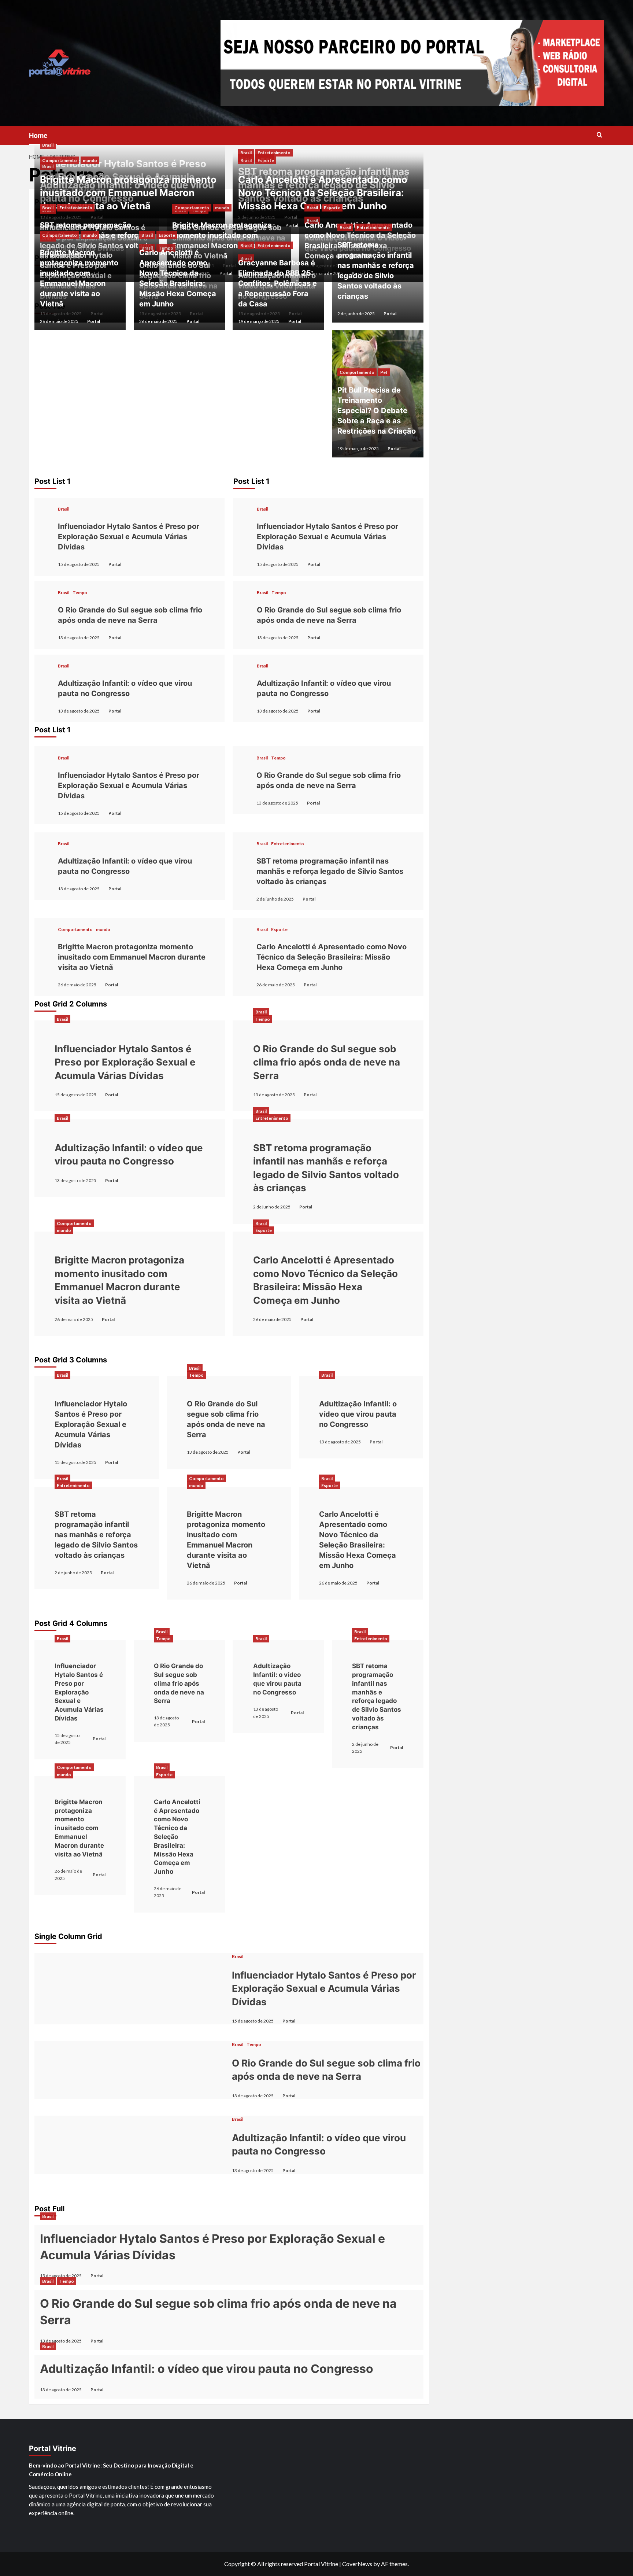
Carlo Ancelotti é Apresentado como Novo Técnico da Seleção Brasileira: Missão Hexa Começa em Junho (323, 193)
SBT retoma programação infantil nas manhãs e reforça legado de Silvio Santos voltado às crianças (376, 271)
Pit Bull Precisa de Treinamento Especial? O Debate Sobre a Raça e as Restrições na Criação (377, 411)
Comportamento (60, 160)
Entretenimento (76, 208)
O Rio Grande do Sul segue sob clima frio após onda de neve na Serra (130, 615)
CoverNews (357, 2564)
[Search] (599, 135)
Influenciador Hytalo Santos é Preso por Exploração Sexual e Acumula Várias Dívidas (129, 537)
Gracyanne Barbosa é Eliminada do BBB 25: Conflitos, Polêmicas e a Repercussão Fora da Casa (277, 283)
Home (38, 135)
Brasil (48, 145)
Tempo (80, 593)
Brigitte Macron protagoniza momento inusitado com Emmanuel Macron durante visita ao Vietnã (128, 193)
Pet (384, 372)
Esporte (266, 160)
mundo (90, 160)
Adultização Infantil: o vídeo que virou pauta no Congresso (125, 688)
